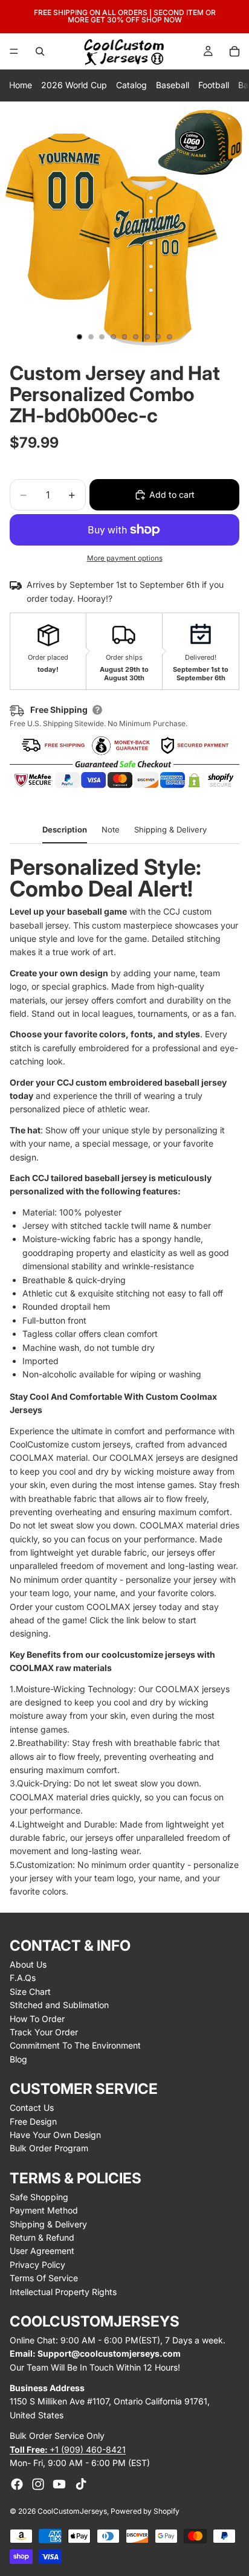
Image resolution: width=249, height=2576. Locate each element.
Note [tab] (111, 829)
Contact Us (32, 2107)
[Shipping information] (97, 710)
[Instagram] (38, 2484)
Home (21, 85)
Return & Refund (42, 2237)
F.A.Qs (23, 1978)
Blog (18, 2059)
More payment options (125, 558)
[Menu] (14, 51)
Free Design (33, 2121)
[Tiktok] (81, 2484)
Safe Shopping (39, 2197)
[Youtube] (59, 2484)
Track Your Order (44, 2032)
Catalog (131, 85)
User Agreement (42, 2251)
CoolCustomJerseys (72, 2511)
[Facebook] (17, 2484)
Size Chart (30, 1992)
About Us (28, 1964)
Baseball (173, 85)
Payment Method (44, 2210)
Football (214, 85)
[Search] (40, 51)
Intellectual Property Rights (63, 2292)
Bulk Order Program (49, 2148)
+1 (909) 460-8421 (68, 2449)
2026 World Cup (74, 85)
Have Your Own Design (55, 2135)
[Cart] (234, 51)
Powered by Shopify (145, 2511)
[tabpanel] (124, 1377)
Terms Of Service (44, 2278)
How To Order (37, 2019)
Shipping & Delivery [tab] (170, 829)
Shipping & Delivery (48, 2224)
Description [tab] (65, 829)
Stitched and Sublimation (59, 2005)
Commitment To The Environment (75, 2045)
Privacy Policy (37, 2265)
